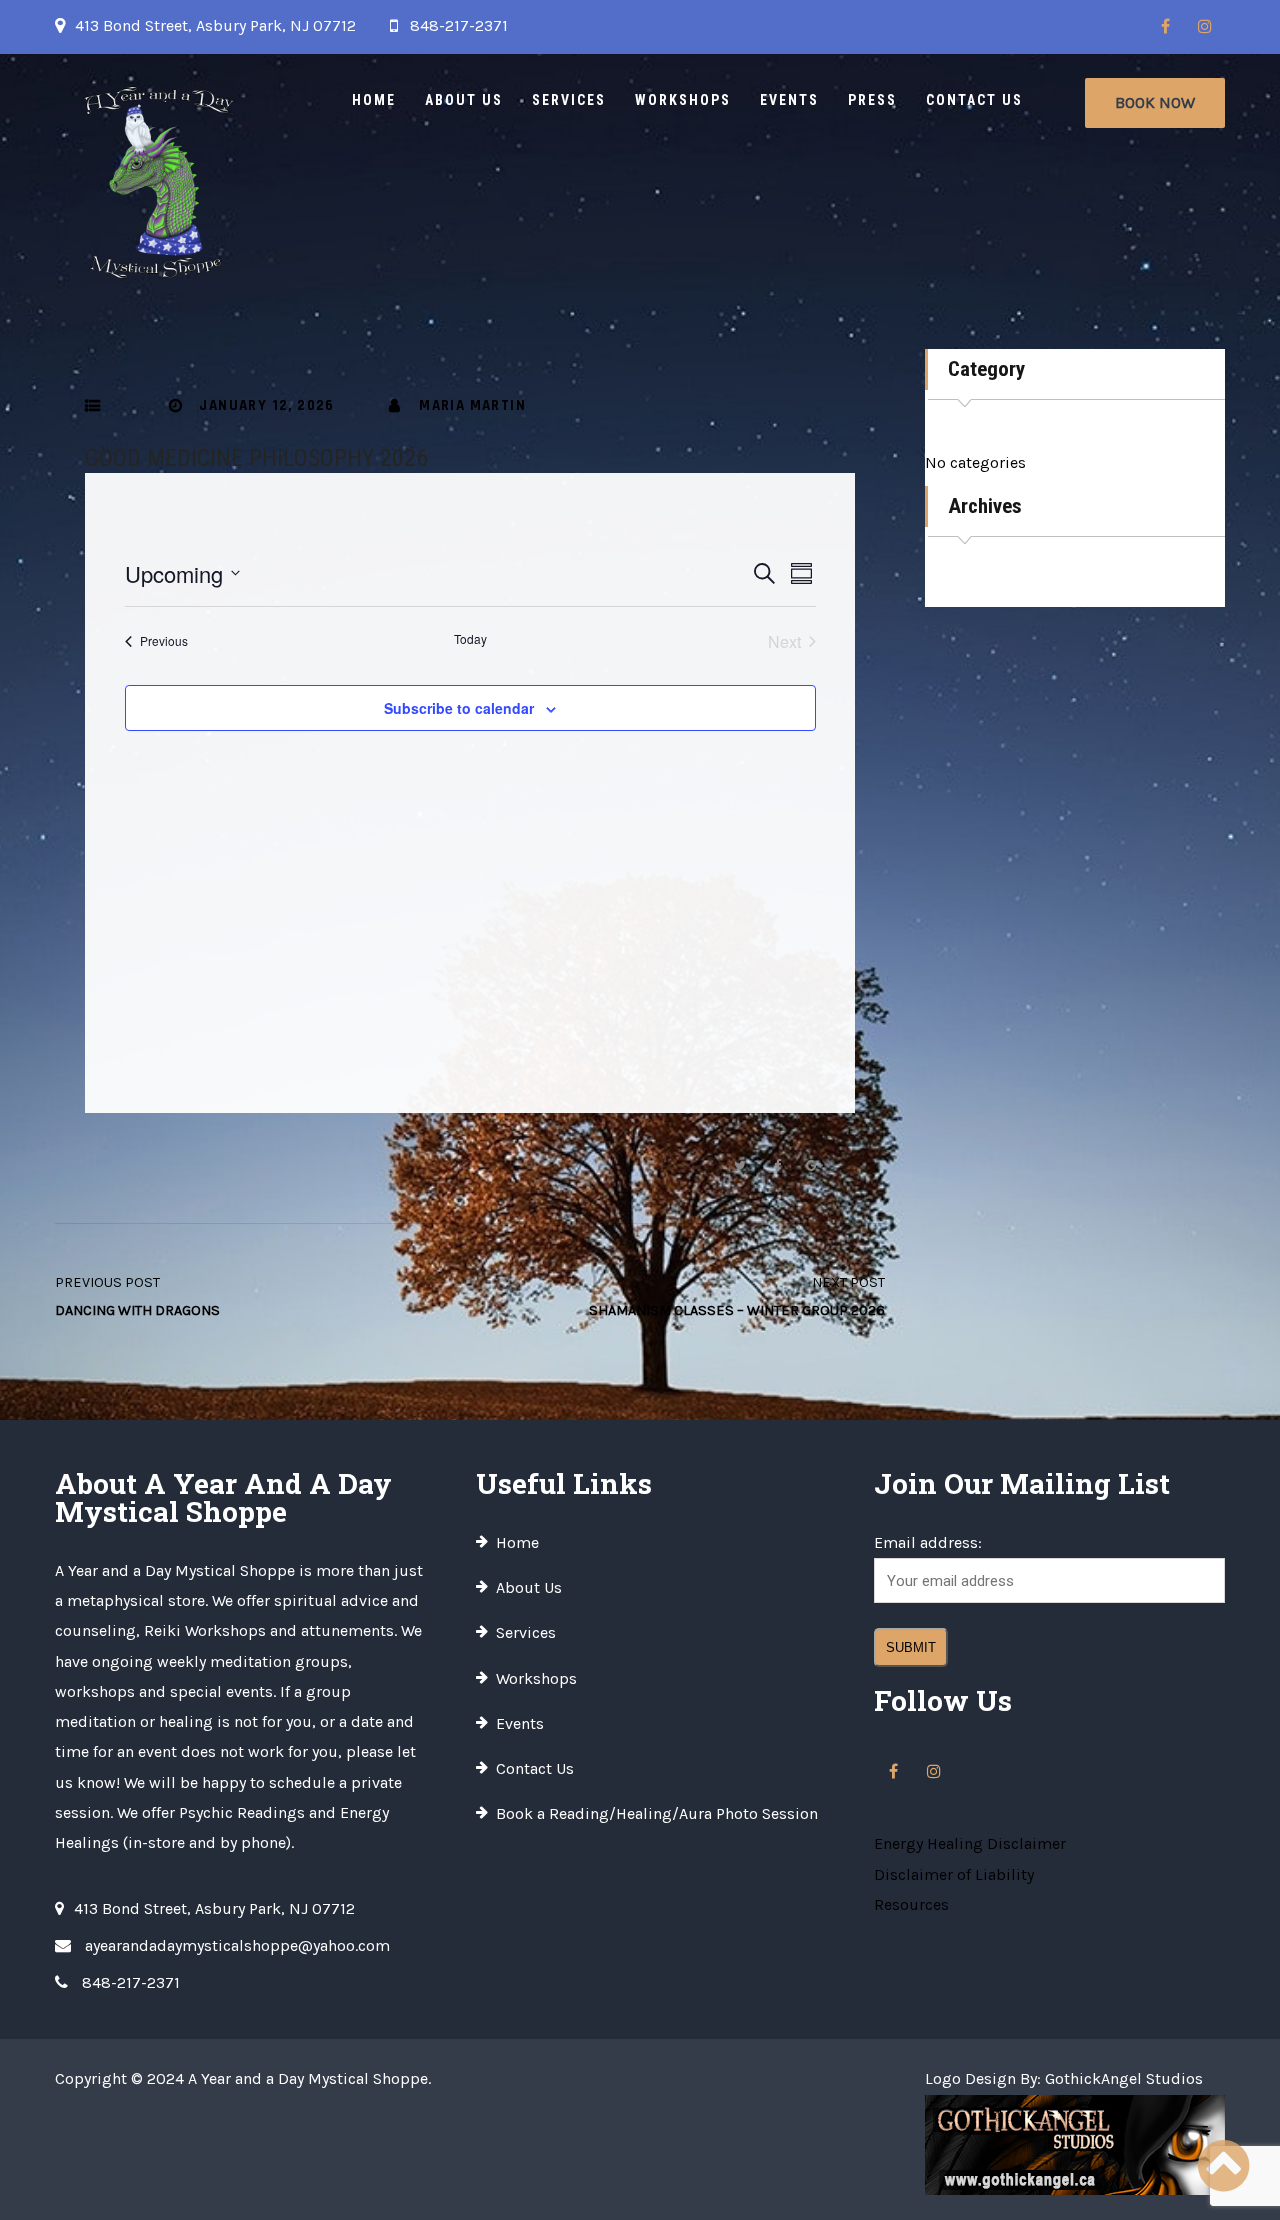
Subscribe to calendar (459, 708)
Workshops (683, 100)
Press (872, 100)
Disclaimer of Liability (954, 1874)
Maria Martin (472, 405)
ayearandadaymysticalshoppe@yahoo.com (237, 1945)
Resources (911, 1904)
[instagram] (1205, 27)
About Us (464, 100)
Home (374, 100)
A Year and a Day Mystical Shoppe (308, 2078)
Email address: (928, 1542)
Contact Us (974, 100)
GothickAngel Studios (1124, 2078)
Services (569, 100)
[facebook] (1165, 27)
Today (470, 639)
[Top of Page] (1223, 2167)
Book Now (1155, 102)
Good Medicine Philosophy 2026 (256, 458)
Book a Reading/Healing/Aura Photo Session (657, 1813)
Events (789, 100)
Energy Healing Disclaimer (970, 1843)
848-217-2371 (459, 25)
